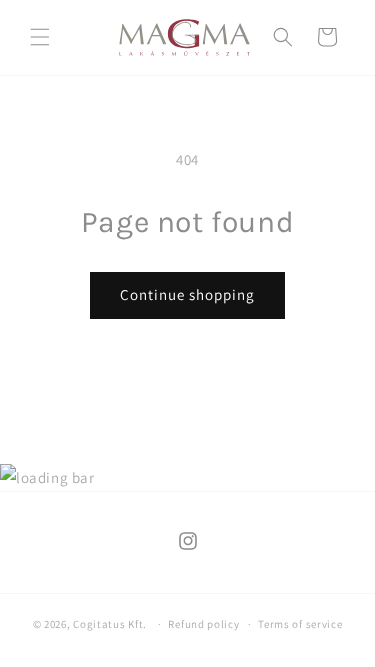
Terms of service (300, 624)
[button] (40, 37)
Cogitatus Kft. (110, 624)
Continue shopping (187, 294)
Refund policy (203, 624)
